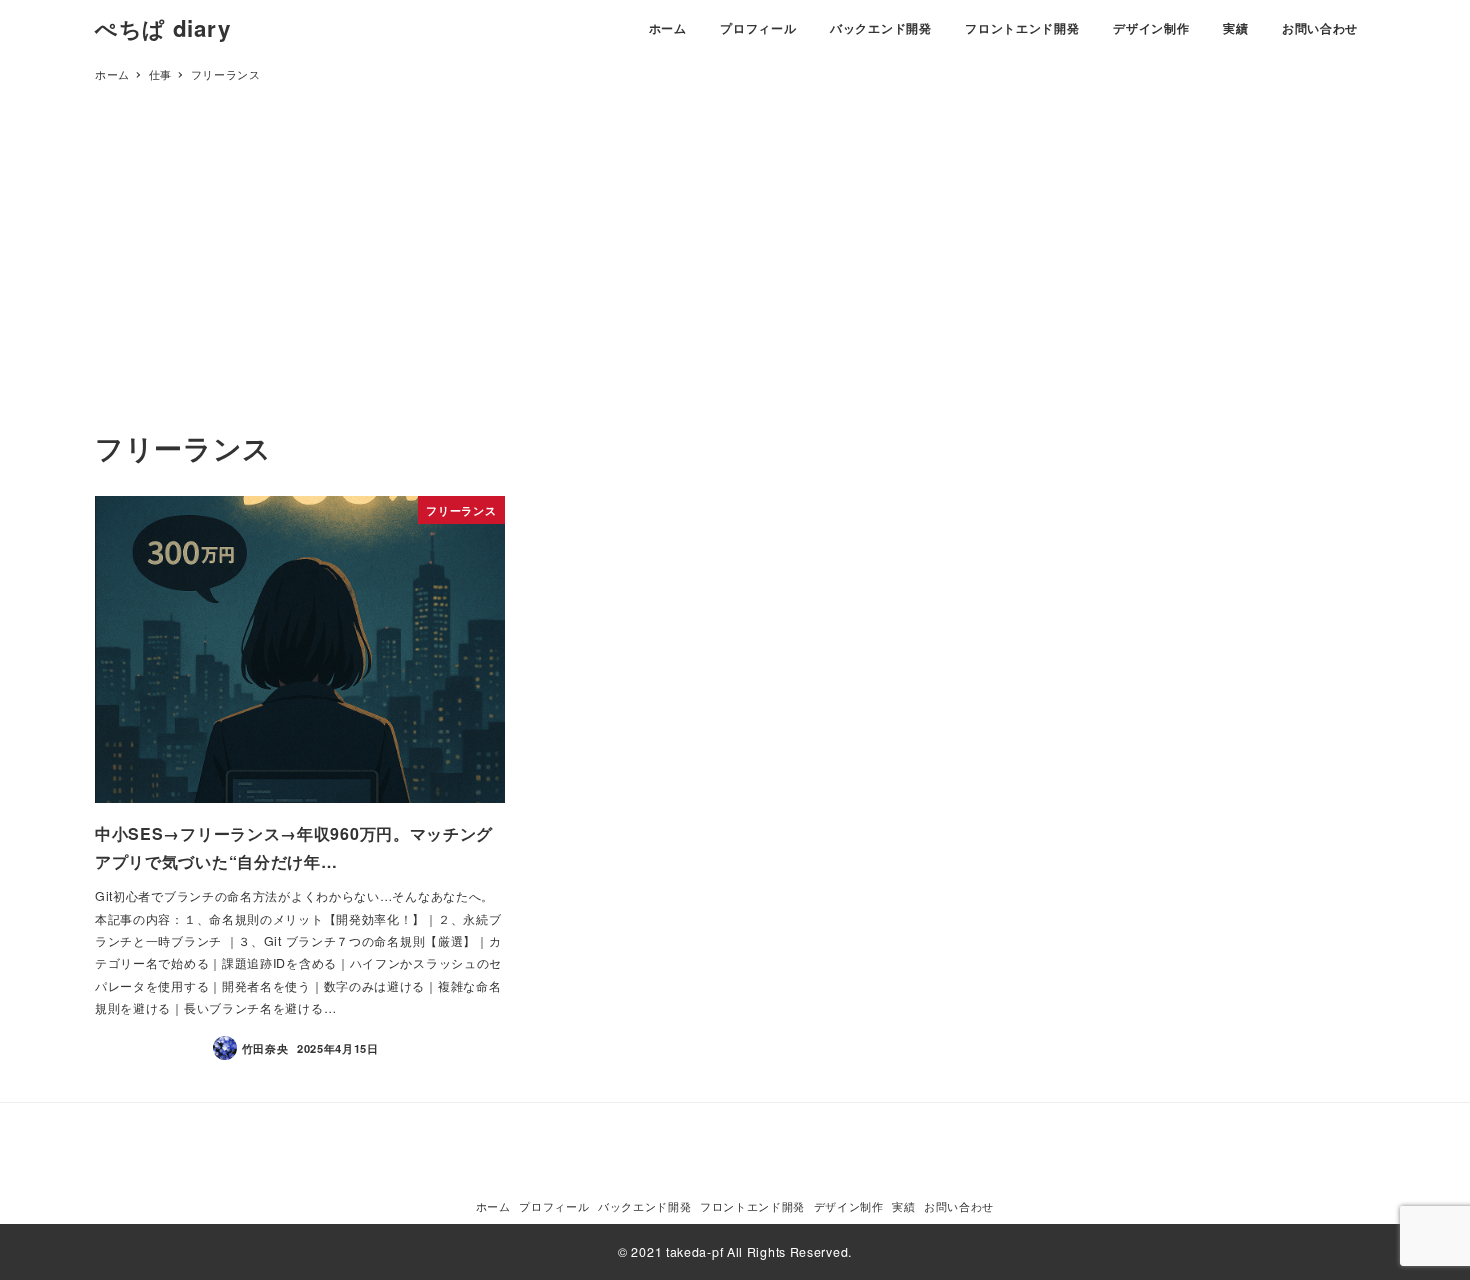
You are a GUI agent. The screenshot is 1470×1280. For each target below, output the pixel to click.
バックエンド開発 (645, 1206)
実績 (903, 1206)
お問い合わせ (959, 1206)
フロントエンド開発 (752, 1206)
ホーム (493, 1206)
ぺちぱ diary (162, 28)
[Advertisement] (735, 275)
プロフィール (554, 1206)
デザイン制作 (849, 1206)
